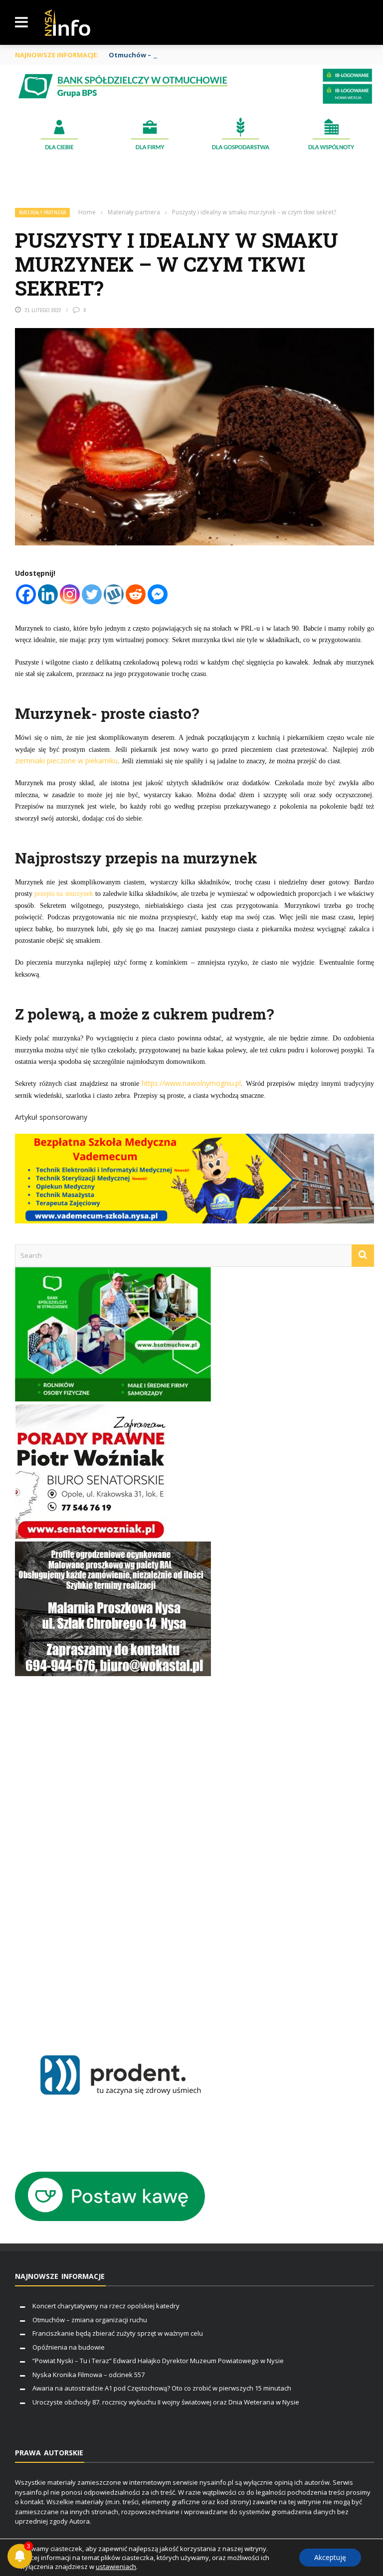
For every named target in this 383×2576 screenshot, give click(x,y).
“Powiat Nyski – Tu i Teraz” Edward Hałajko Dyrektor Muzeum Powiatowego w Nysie (158, 2361)
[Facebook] (26, 594)
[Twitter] (92, 594)
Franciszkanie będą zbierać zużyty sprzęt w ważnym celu (118, 2333)
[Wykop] (114, 594)
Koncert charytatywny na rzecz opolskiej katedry (106, 2306)
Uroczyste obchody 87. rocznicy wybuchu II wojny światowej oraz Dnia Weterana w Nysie (166, 2402)
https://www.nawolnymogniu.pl (191, 1083)
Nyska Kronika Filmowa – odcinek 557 (89, 2375)
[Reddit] (136, 594)
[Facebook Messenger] (158, 594)
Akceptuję (330, 2557)
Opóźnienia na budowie (69, 2347)
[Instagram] (70, 594)
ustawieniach (116, 2567)
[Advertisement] (113, 1853)
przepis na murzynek (64, 894)
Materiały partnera (42, 213)
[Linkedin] (48, 594)
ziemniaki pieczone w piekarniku (66, 761)
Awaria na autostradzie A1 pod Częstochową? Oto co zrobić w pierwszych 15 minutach (162, 2388)
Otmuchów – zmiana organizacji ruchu (173, 55)
